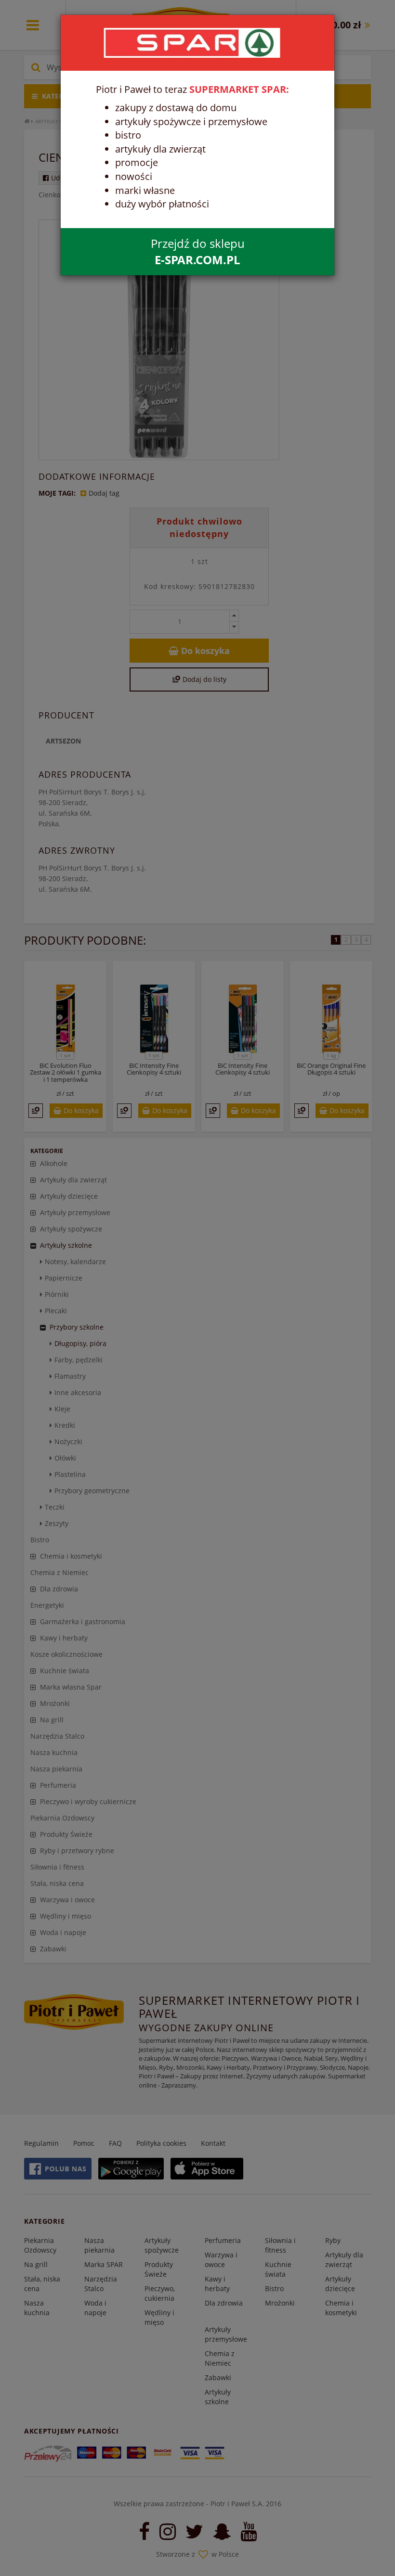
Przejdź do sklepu (198, 251)
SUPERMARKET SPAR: (239, 89)
